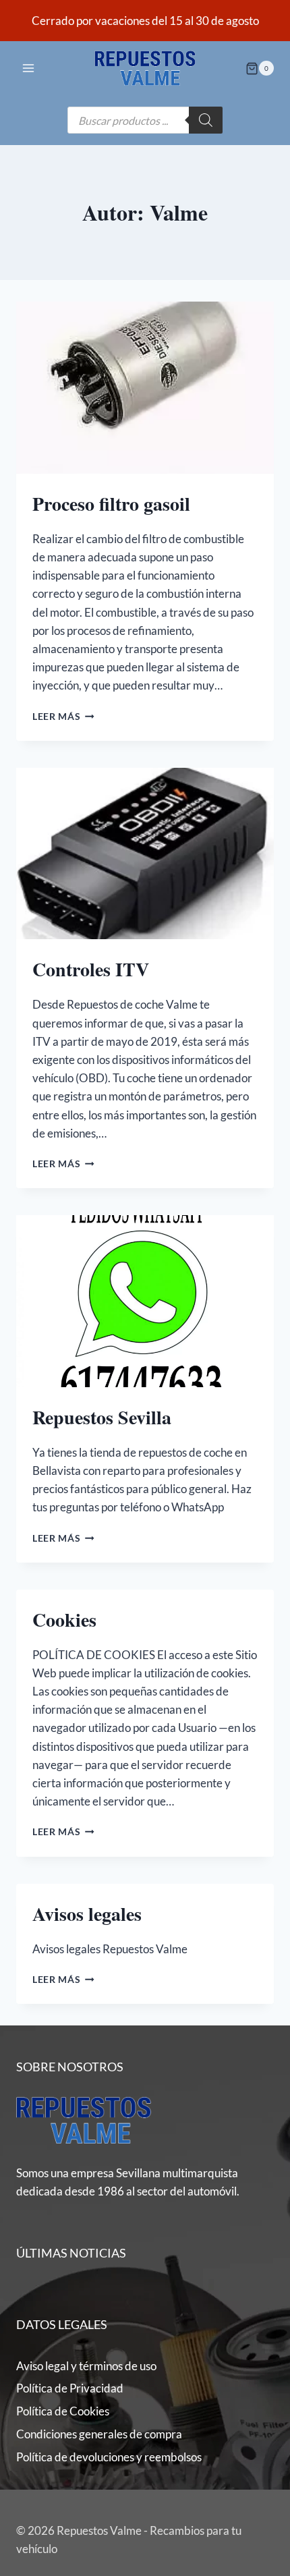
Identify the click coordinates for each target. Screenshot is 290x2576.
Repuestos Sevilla (102, 1417)
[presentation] (145, 388)
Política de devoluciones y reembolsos (109, 2457)
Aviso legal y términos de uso (86, 2366)
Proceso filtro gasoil (111, 504)
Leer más (63, 717)
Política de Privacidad (70, 2388)
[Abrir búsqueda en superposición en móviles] (145, 120)
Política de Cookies (63, 2411)
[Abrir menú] (29, 68)
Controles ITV (91, 969)
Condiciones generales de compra (99, 2434)
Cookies (64, 1620)
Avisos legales (87, 1914)
